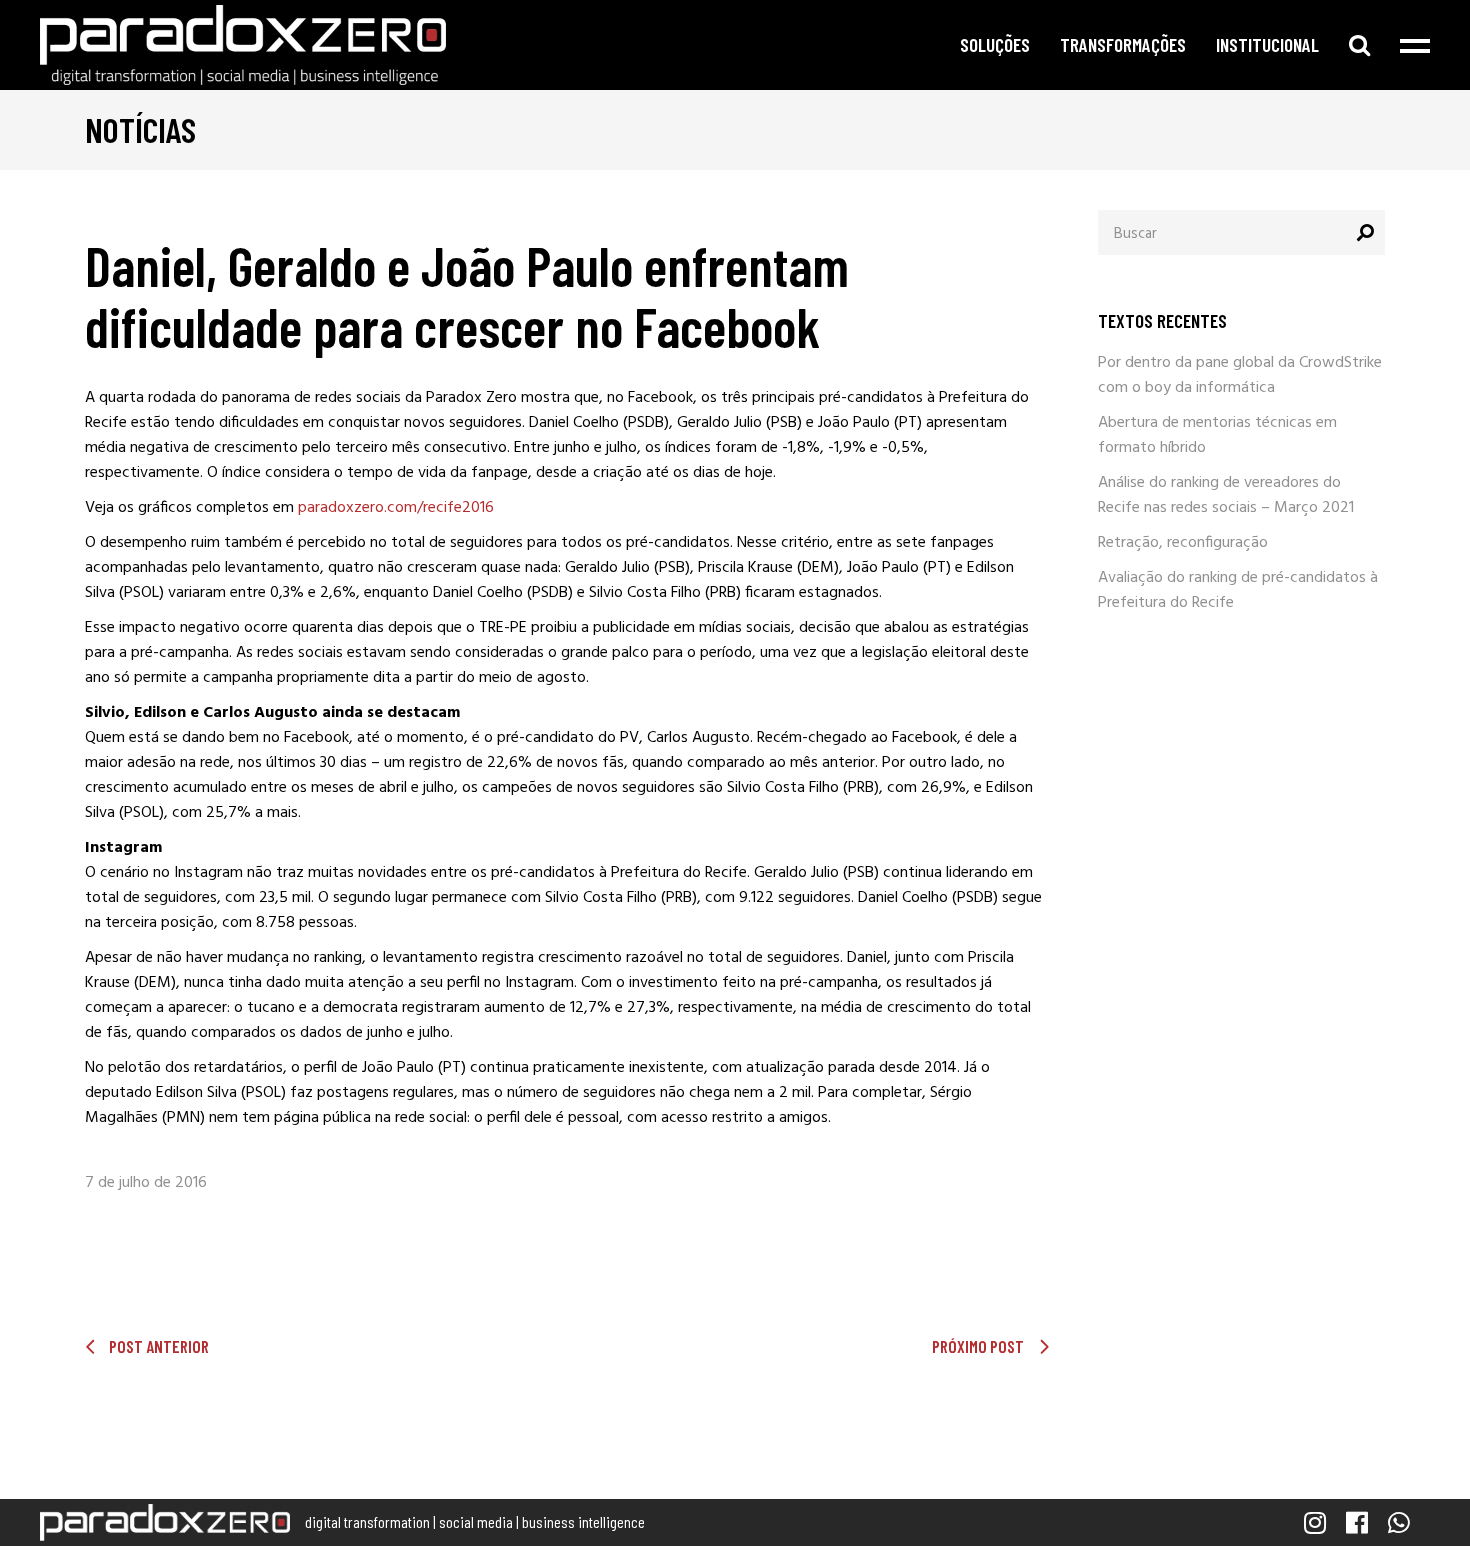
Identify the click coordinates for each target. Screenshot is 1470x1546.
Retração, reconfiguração (1183, 543)
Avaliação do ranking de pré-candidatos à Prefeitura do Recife (1238, 590)
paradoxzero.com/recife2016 (396, 508)
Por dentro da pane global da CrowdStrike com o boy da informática (1240, 375)
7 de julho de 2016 (146, 1183)
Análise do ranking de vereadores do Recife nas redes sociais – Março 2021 (1226, 495)
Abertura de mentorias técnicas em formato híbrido (1217, 435)
